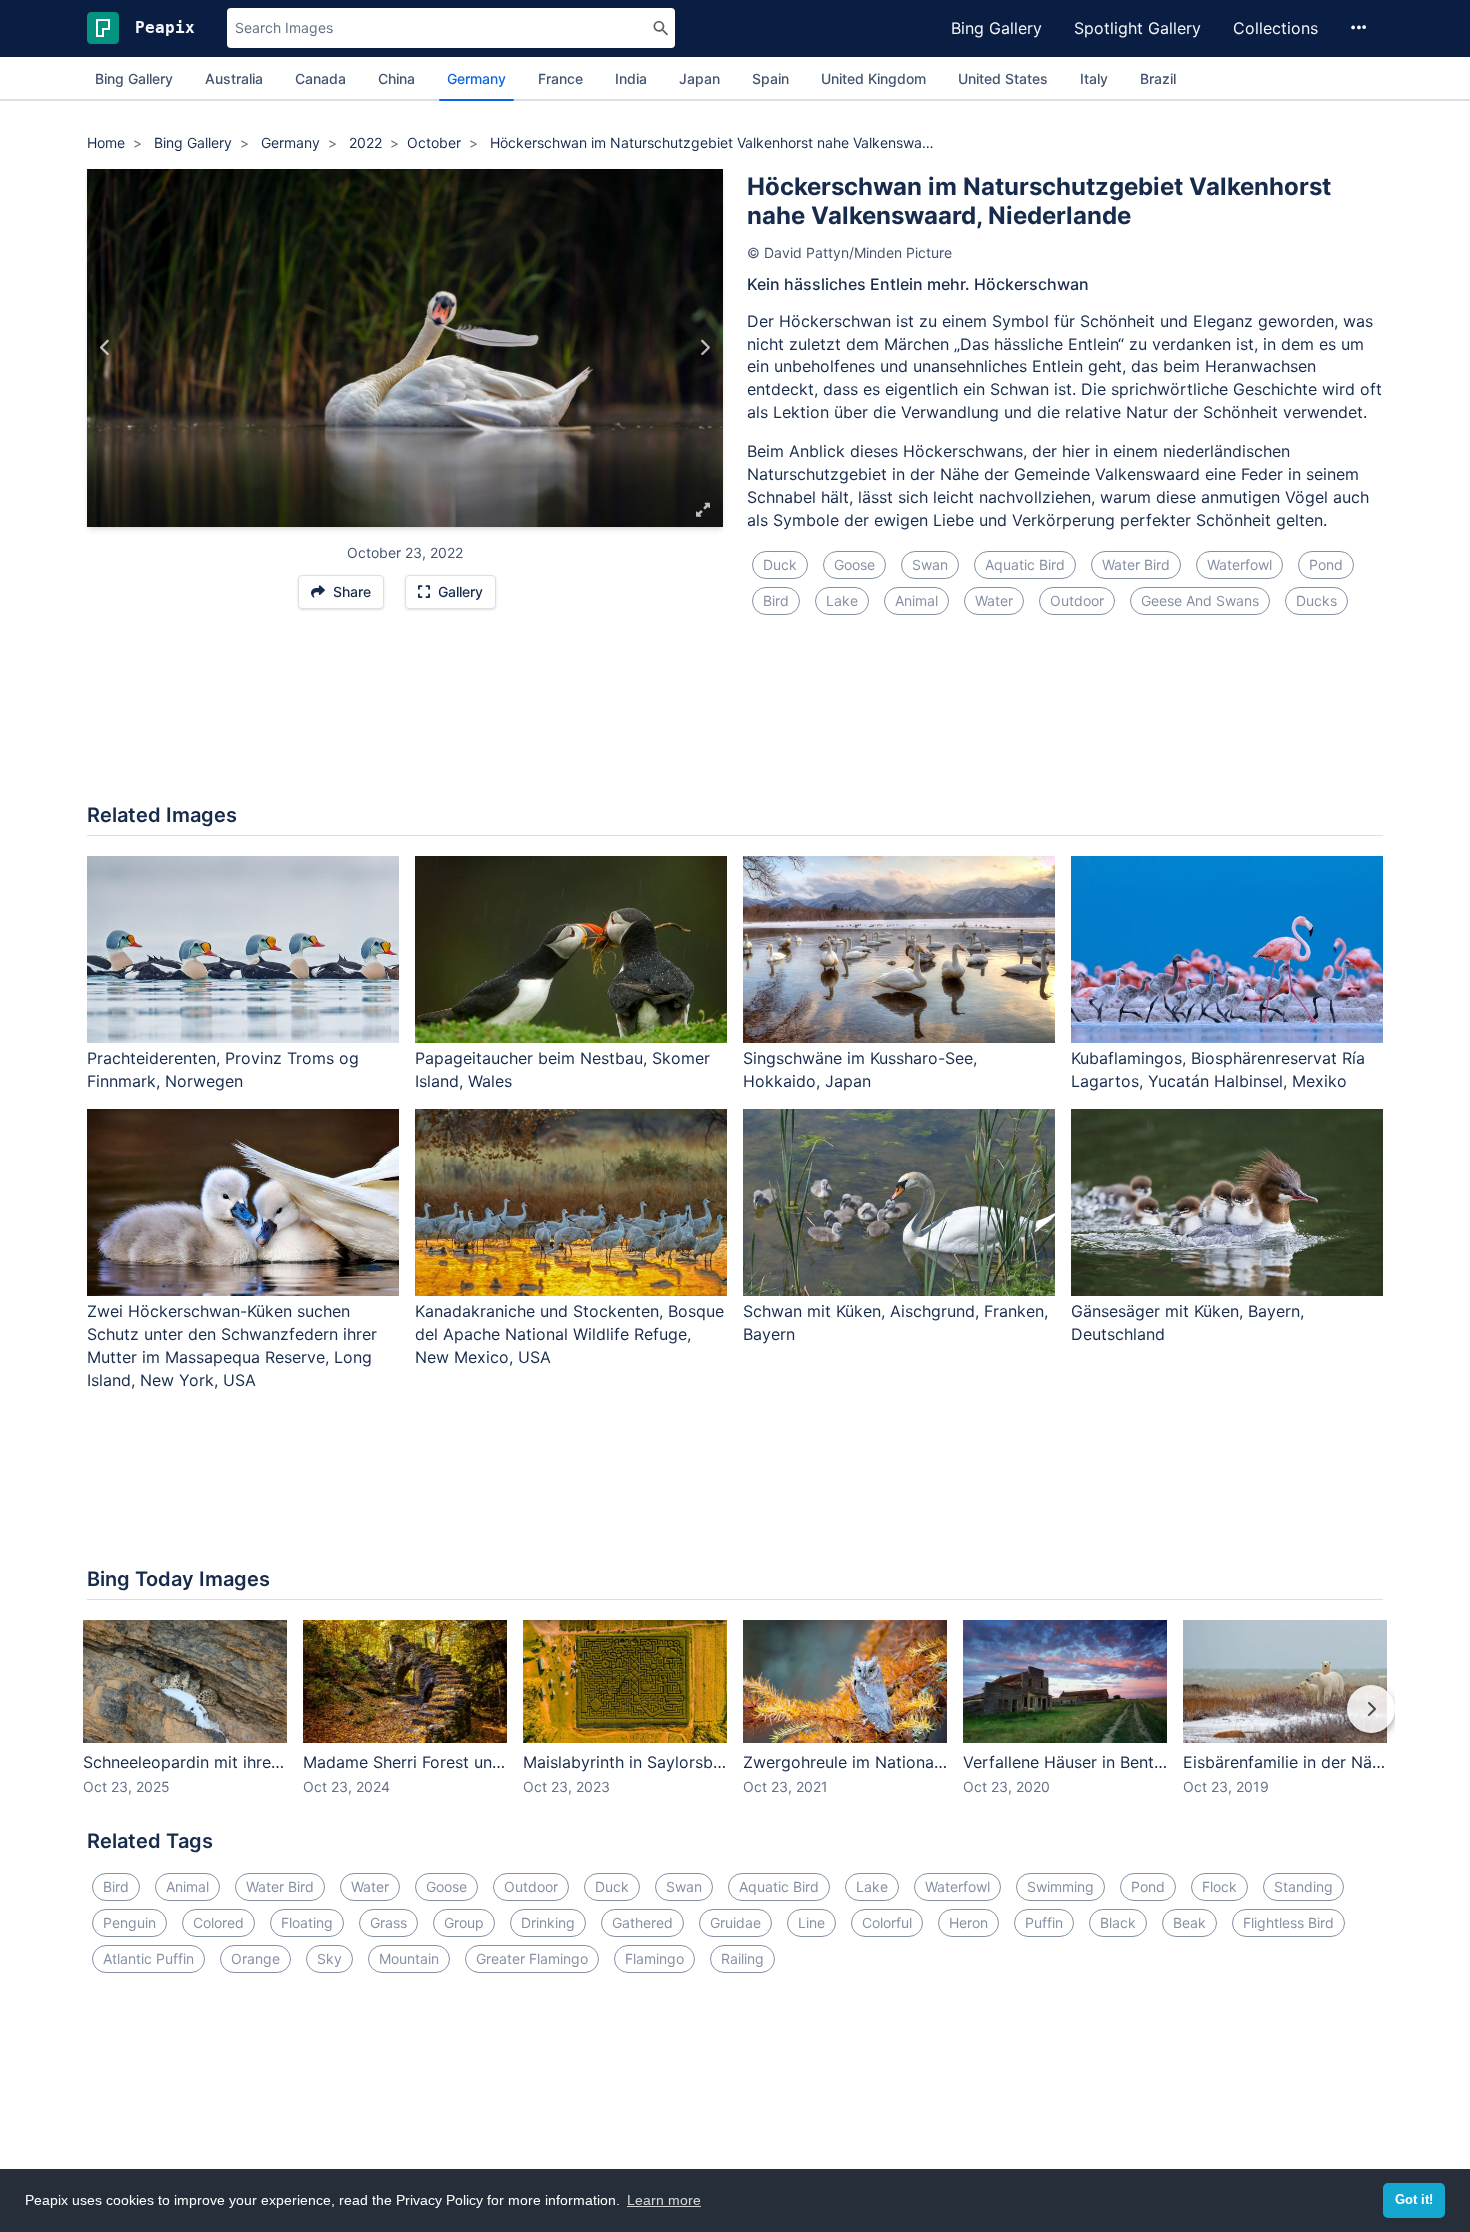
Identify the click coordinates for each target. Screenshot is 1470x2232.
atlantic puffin (148, 1958)
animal (916, 600)
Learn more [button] (664, 2200)
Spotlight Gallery (1137, 28)
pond (1326, 564)
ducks (1316, 600)
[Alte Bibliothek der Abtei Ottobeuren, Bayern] (704, 348)
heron (968, 1922)
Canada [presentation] (320, 78)
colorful (887, 1922)
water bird (1136, 564)
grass (388, 1922)
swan (930, 564)
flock (1219, 1886)
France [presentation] (560, 78)
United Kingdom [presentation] (873, 78)
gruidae (735, 1922)
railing (742, 1958)
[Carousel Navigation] (735, 1723)
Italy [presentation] (1094, 78)
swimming (1060, 1886)
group (464, 1922)
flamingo (654, 1958)
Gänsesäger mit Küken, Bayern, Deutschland (1187, 1322)
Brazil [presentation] (1158, 78)
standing (1303, 1886)
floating (307, 1922)
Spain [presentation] (770, 78)
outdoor (1077, 600)
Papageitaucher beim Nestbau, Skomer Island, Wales (562, 1069)
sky (329, 1958)
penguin (129, 1922)
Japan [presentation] (699, 78)
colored (218, 1922)
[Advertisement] (735, 721)
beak (1189, 1922)
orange (255, 1958)
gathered (642, 1922)
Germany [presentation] (476, 78)
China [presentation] (396, 78)
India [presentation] (631, 78)
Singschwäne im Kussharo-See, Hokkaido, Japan (860, 1069)
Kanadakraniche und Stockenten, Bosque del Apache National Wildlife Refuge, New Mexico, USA (569, 1334)
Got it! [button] (1414, 2200)
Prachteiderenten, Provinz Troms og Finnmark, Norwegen (223, 1069)
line (811, 1922)
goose (854, 564)
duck (780, 564)
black (1118, 1922)
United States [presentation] (1003, 78)
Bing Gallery (996, 28)
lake (842, 600)
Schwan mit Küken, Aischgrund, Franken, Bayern (895, 1322)
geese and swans (1200, 600)
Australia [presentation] (234, 78)
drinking (548, 1922)
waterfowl (1239, 564)
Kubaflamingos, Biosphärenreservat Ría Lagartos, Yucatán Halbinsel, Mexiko (1218, 1069)
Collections (1275, 28)
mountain (409, 1958)
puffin (1044, 1922)
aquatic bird (1025, 564)
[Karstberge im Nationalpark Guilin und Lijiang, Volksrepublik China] (105, 348)
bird (776, 600)
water (994, 600)
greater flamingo (532, 1958)
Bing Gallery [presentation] (134, 78)
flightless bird (1288, 1922)
